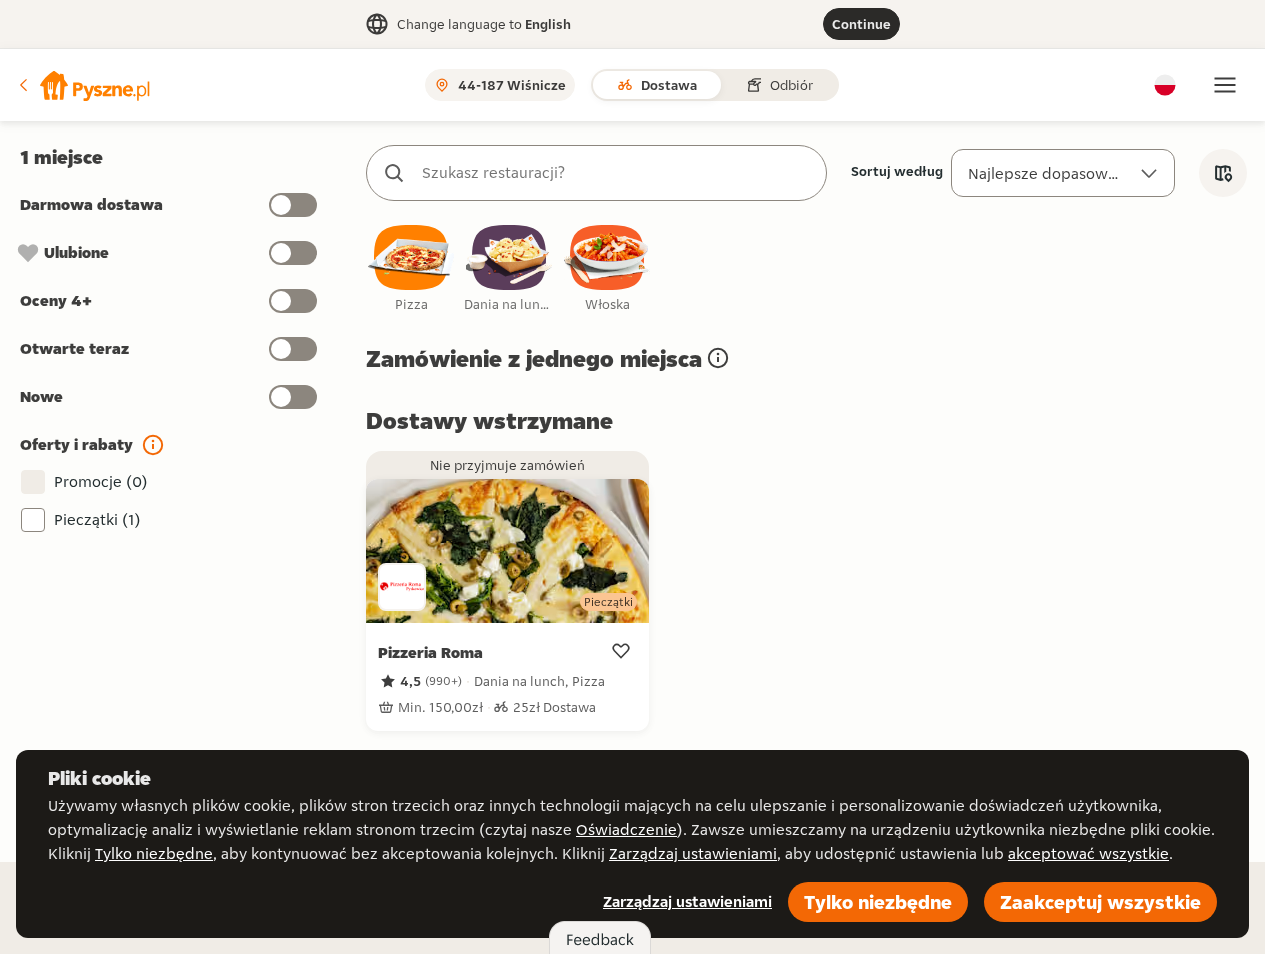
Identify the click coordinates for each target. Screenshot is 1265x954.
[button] (83, 85)
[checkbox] (411, 269)
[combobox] (616, 173)
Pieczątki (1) (97, 519)
